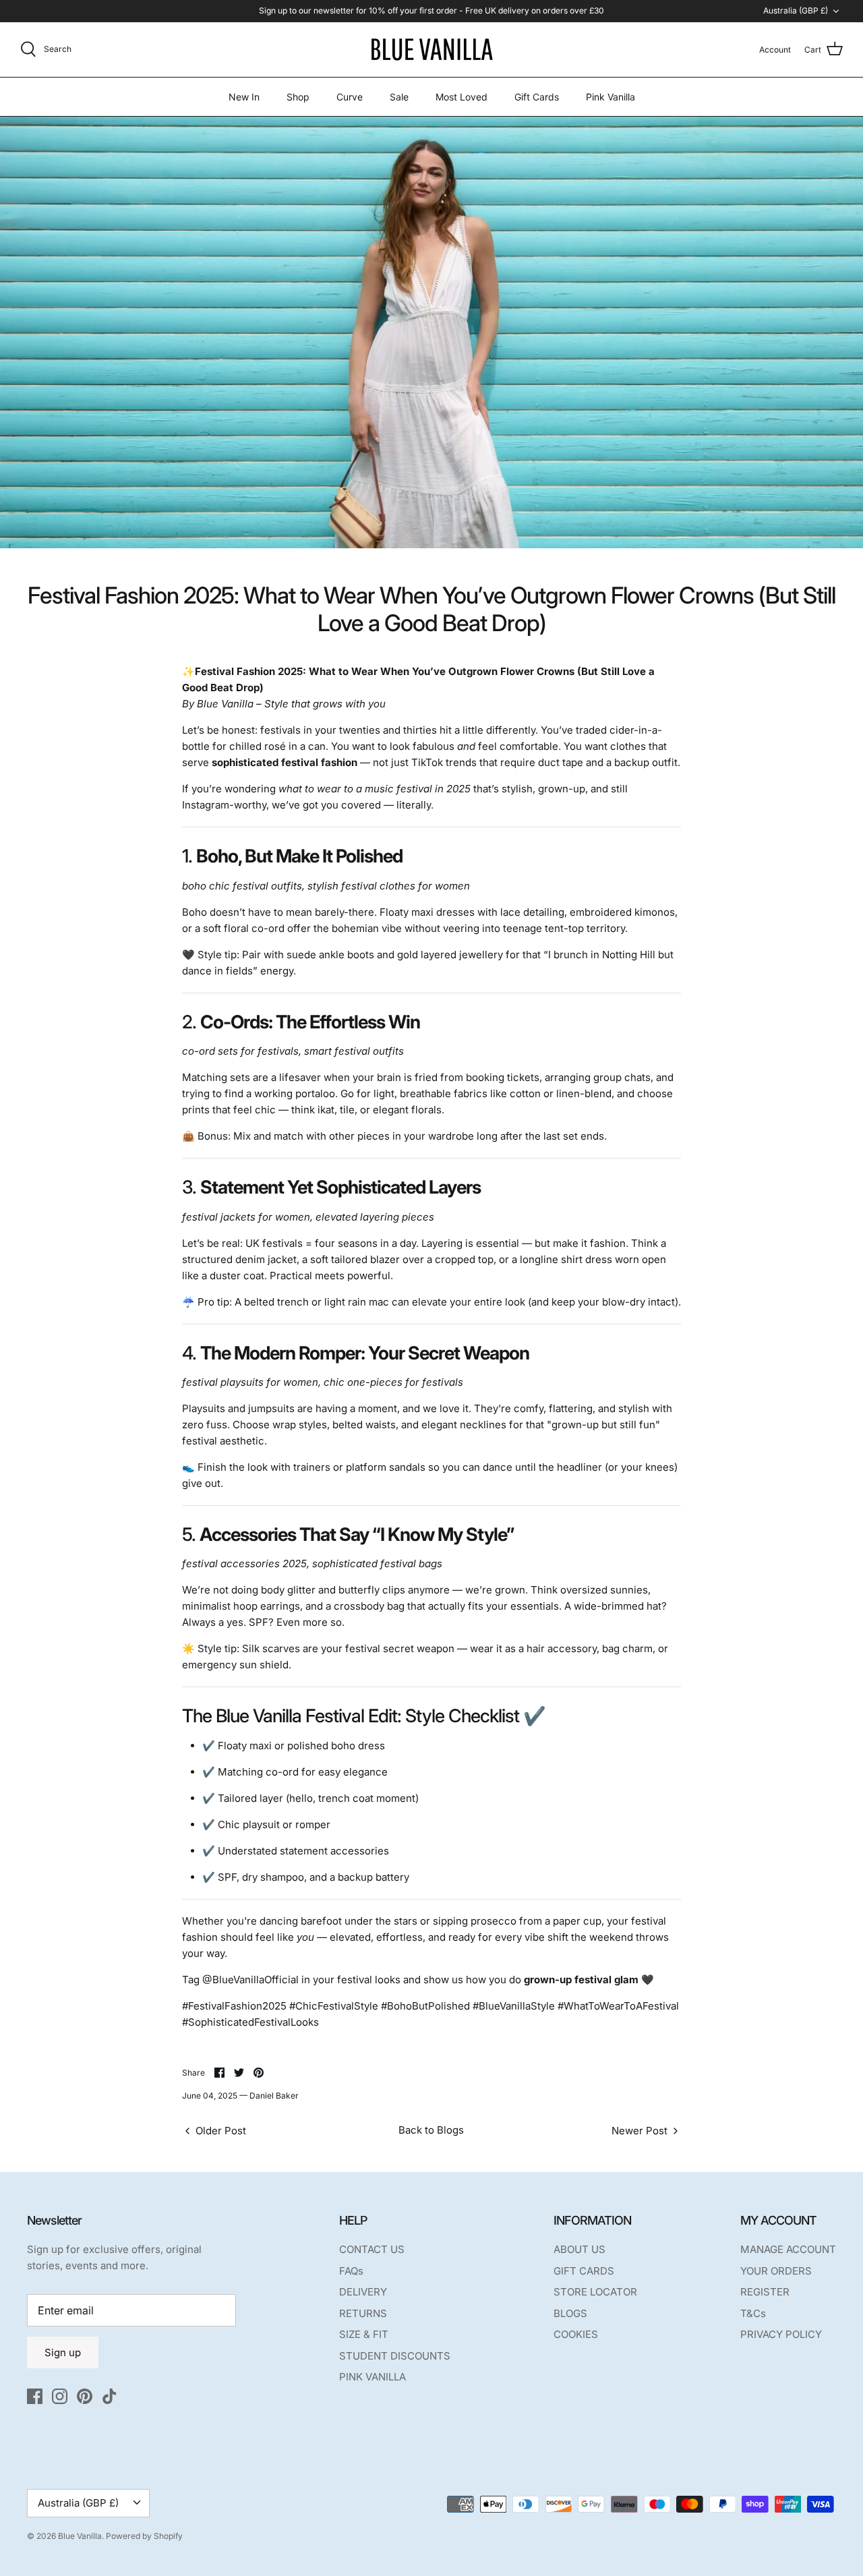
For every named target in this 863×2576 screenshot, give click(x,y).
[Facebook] (35, 2396)
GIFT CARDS (584, 2271)
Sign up (63, 2352)
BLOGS (570, 2313)
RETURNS (363, 2313)
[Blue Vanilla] (431, 50)
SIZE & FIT (364, 2334)
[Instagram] (60, 2396)
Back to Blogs (431, 2130)
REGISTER (765, 2292)
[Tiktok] (110, 2396)
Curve (350, 97)
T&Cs (753, 2313)
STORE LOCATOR (595, 2292)
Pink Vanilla (611, 97)
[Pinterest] (85, 2396)
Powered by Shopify (144, 2536)
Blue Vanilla (80, 2536)
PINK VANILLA (373, 2377)
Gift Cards (537, 97)
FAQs (351, 2271)
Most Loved (462, 97)
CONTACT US (372, 2249)
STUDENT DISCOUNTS (395, 2356)
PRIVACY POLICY (781, 2334)
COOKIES (576, 2334)
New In (244, 97)
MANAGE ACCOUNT (788, 2249)
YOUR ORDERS (776, 2271)
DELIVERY (363, 2292)
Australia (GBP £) (796, 10)
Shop (298, 97)
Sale (399, 97)
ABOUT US (579, 2249)
